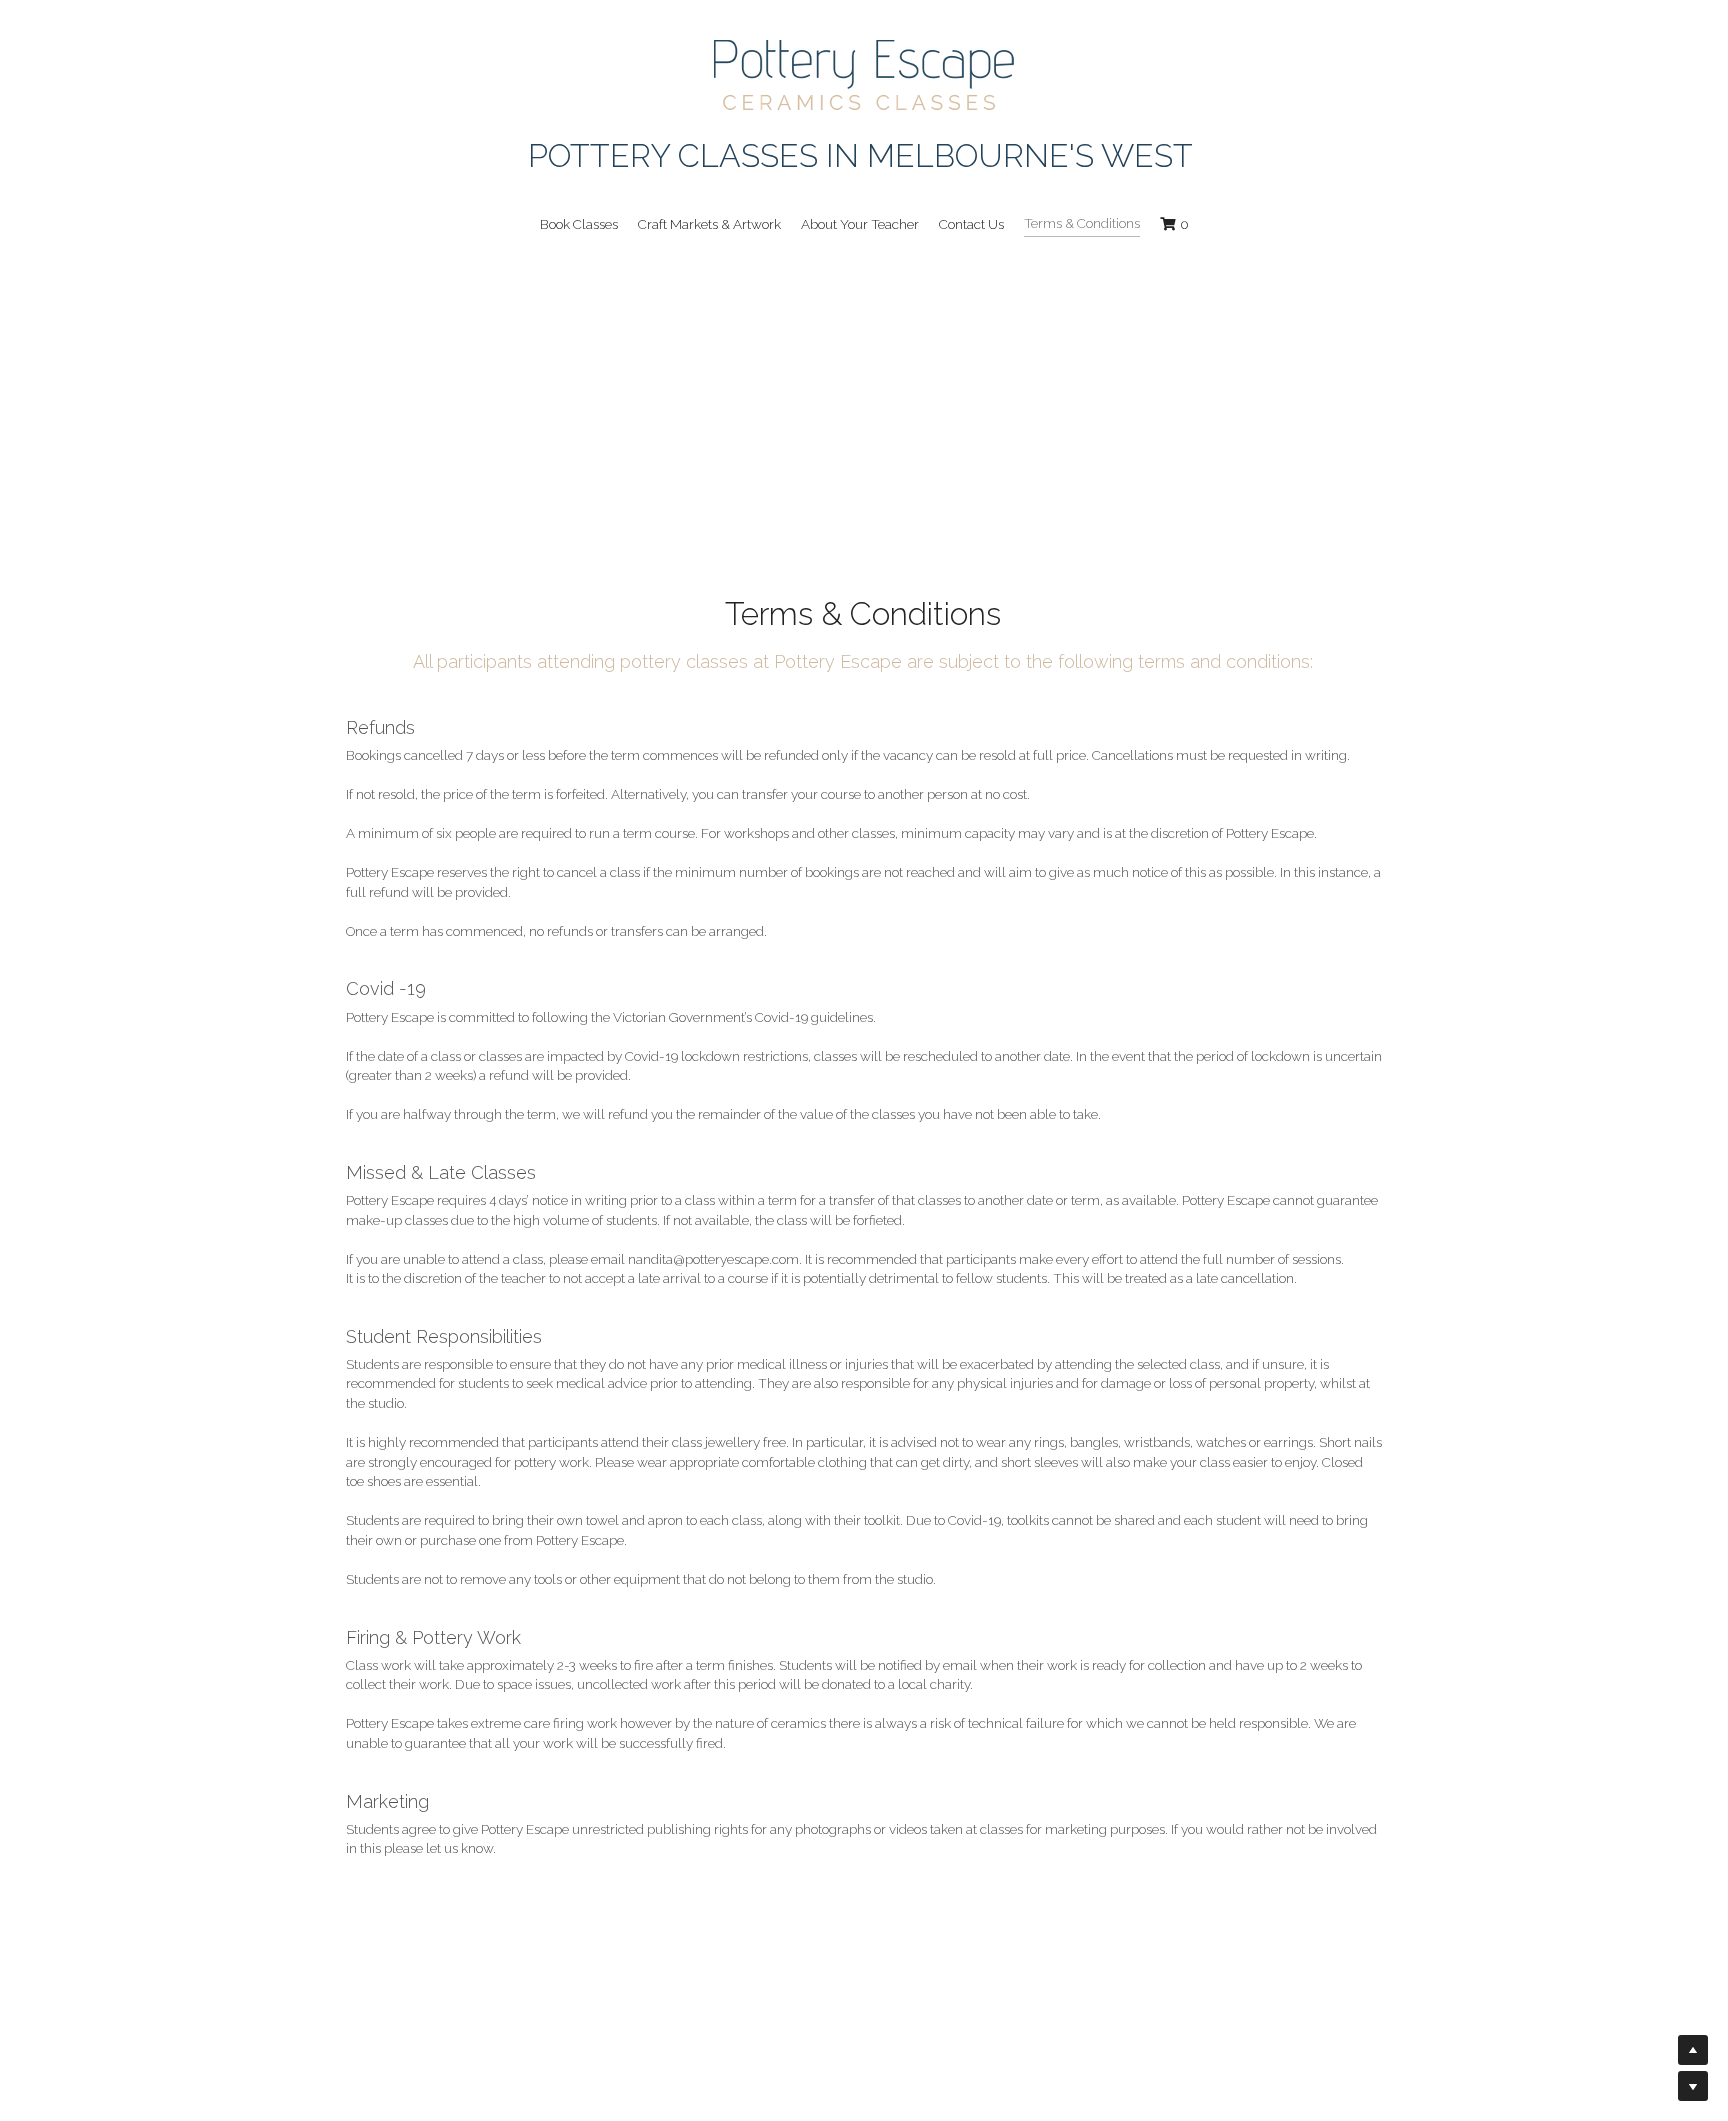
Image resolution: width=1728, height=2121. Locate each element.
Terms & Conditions (403, 2111)
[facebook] (360, 2064)
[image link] (864, 73)
